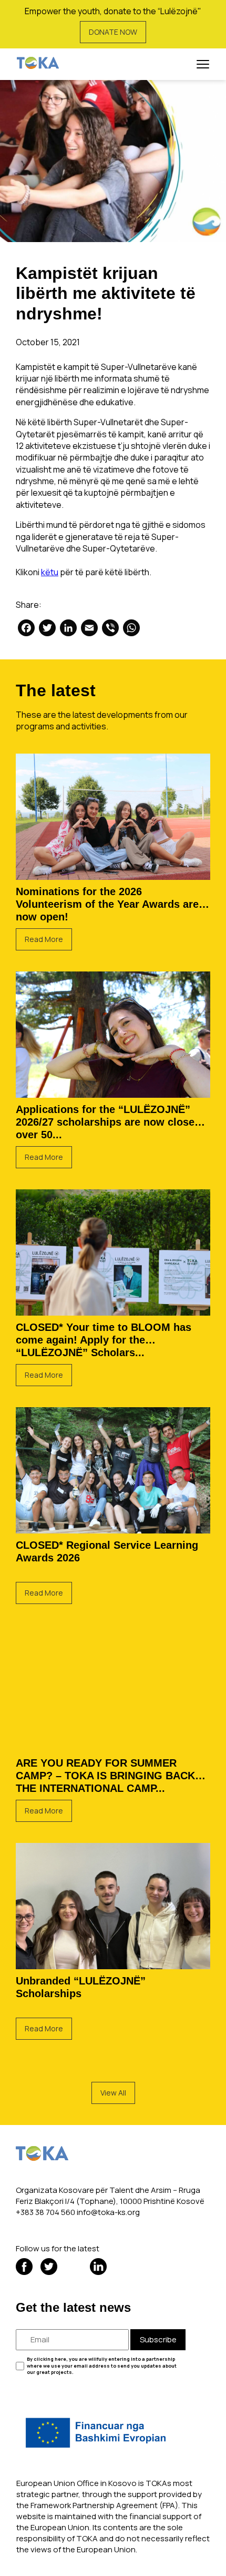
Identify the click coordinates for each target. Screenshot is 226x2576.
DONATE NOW (113, 32)
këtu (50, 572)
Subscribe (158, 2339)
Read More (44, 939)
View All (113, 2093)
